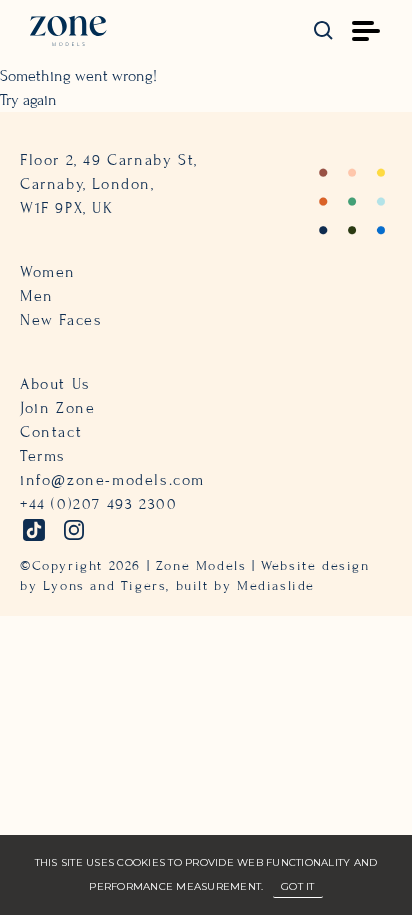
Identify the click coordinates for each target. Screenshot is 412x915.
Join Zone (57, 408)
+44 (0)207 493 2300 (98, 504)
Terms (43, 456)
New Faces (61, 320)
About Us (55, 384)
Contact (51, 432)
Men (37, 296)
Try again (28, 100)
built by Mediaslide (245, 586)
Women (48, 272)
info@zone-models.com (112, 480)
